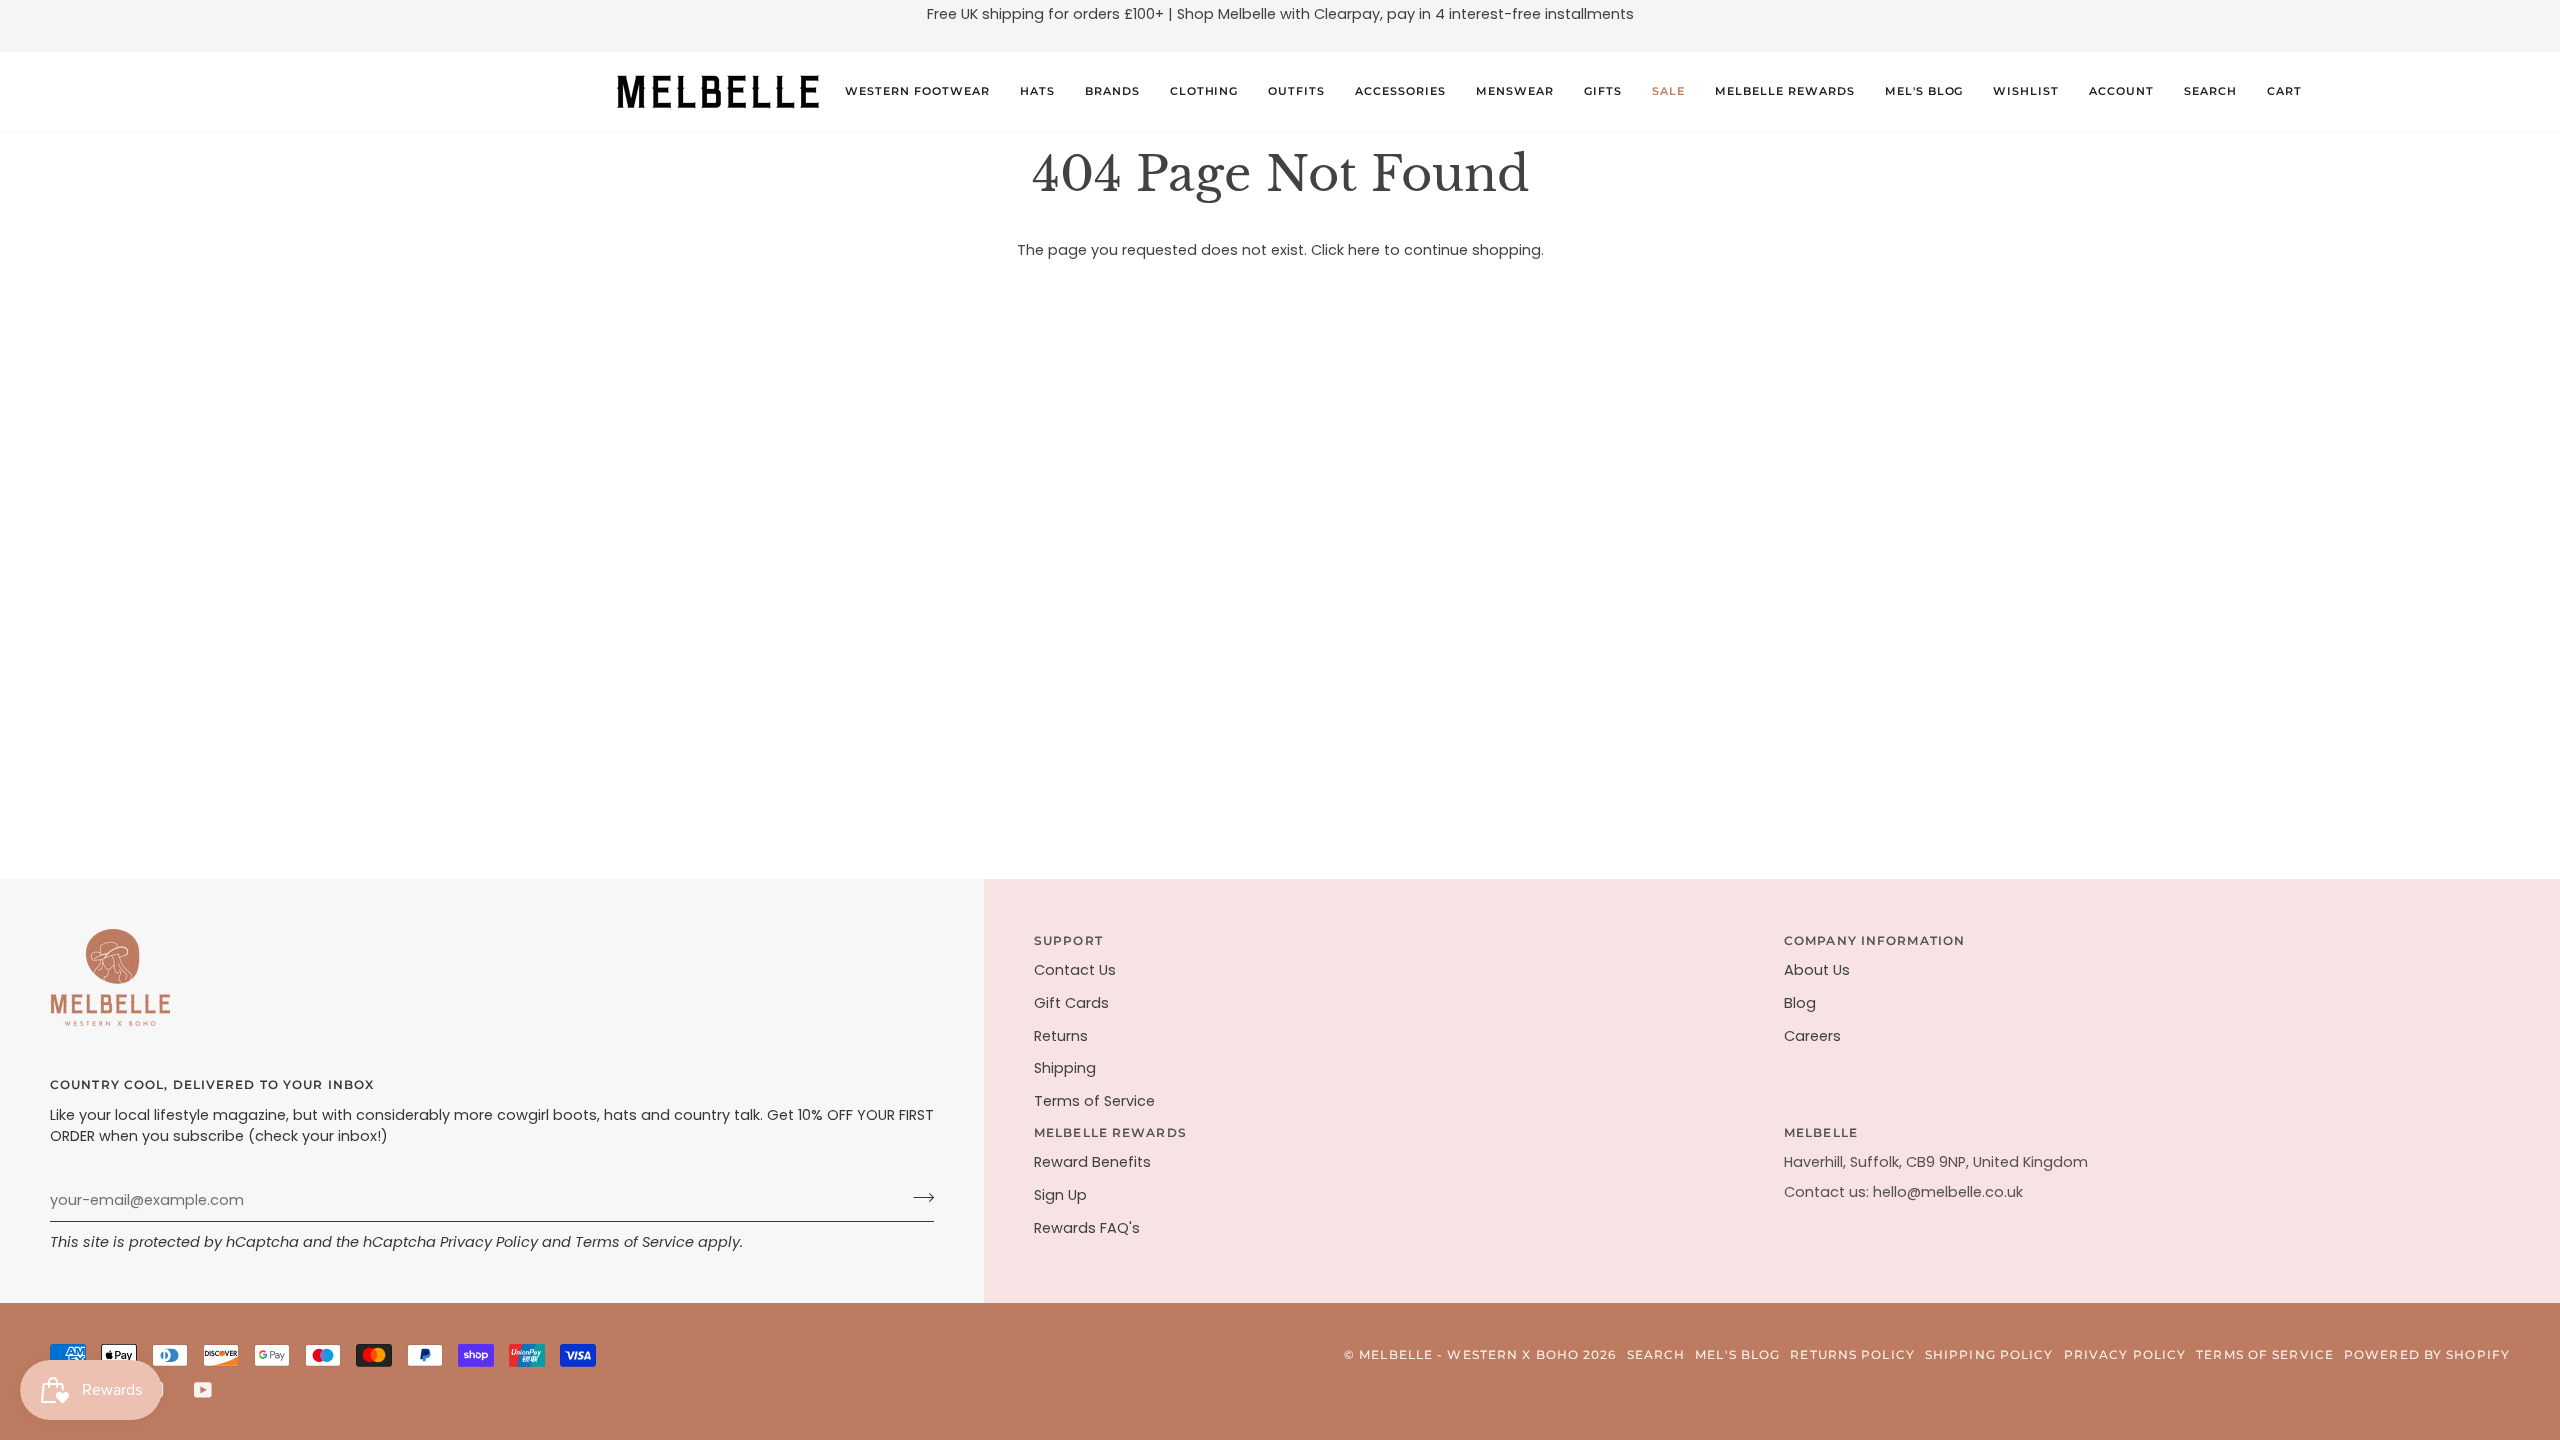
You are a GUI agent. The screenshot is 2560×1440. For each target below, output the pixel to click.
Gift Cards (1071, 1003)
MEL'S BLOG (1737, 1354)
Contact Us (1075, 970)
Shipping (1065, 1068)
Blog (1800, 1003)
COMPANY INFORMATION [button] (1874, 940)
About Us (1817, 970)
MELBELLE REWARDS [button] (1110, 1132)
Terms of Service (634, 1242)
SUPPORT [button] (1068, 940)
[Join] (917, 1198)
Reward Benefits (1092, 1162)
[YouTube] (203, 1390)
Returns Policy (1852, 1354)
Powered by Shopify (2427, 1354)
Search (1656, 1354)
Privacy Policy (489, 1242)
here (1364, 250)
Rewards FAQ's (1087, 1228)
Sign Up (1060, 1195)
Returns (1061, 1036)
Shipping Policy (1989, 1354)
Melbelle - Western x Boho (1469, 1354)
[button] (917, 91)
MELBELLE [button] (1821, 1132)
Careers (1812, 1036)
